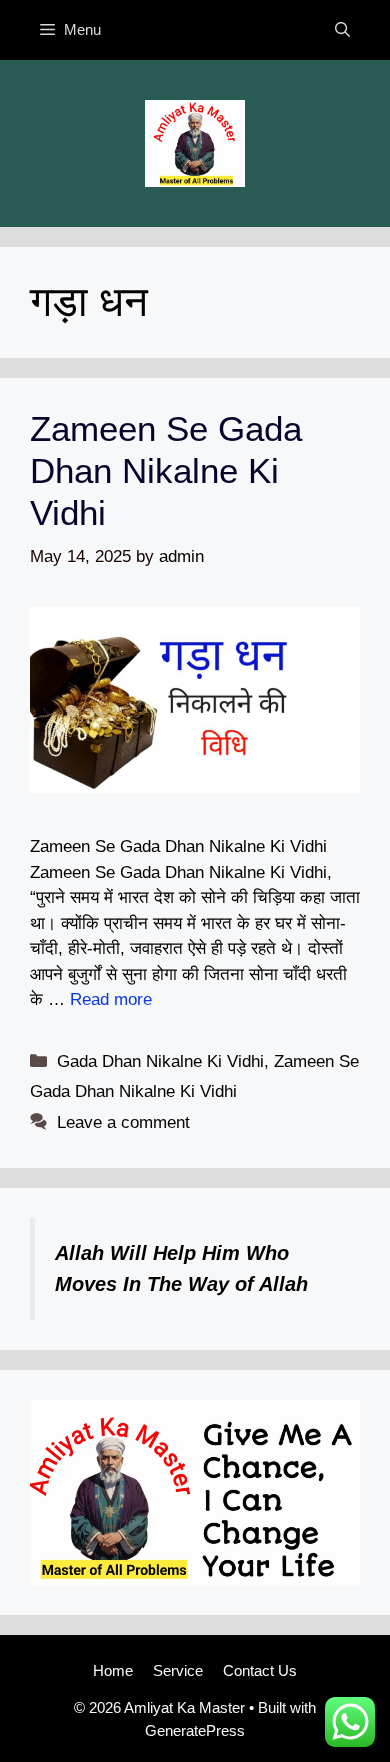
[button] (342, 30)
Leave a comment (123, 1122)
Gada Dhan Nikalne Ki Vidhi (160, 1061)
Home (113, 1670)
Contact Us (260, 1670)
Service (178, 1670)
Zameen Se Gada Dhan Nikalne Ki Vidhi (166, 470)
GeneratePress (195, 1730)
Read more (111, 999)
